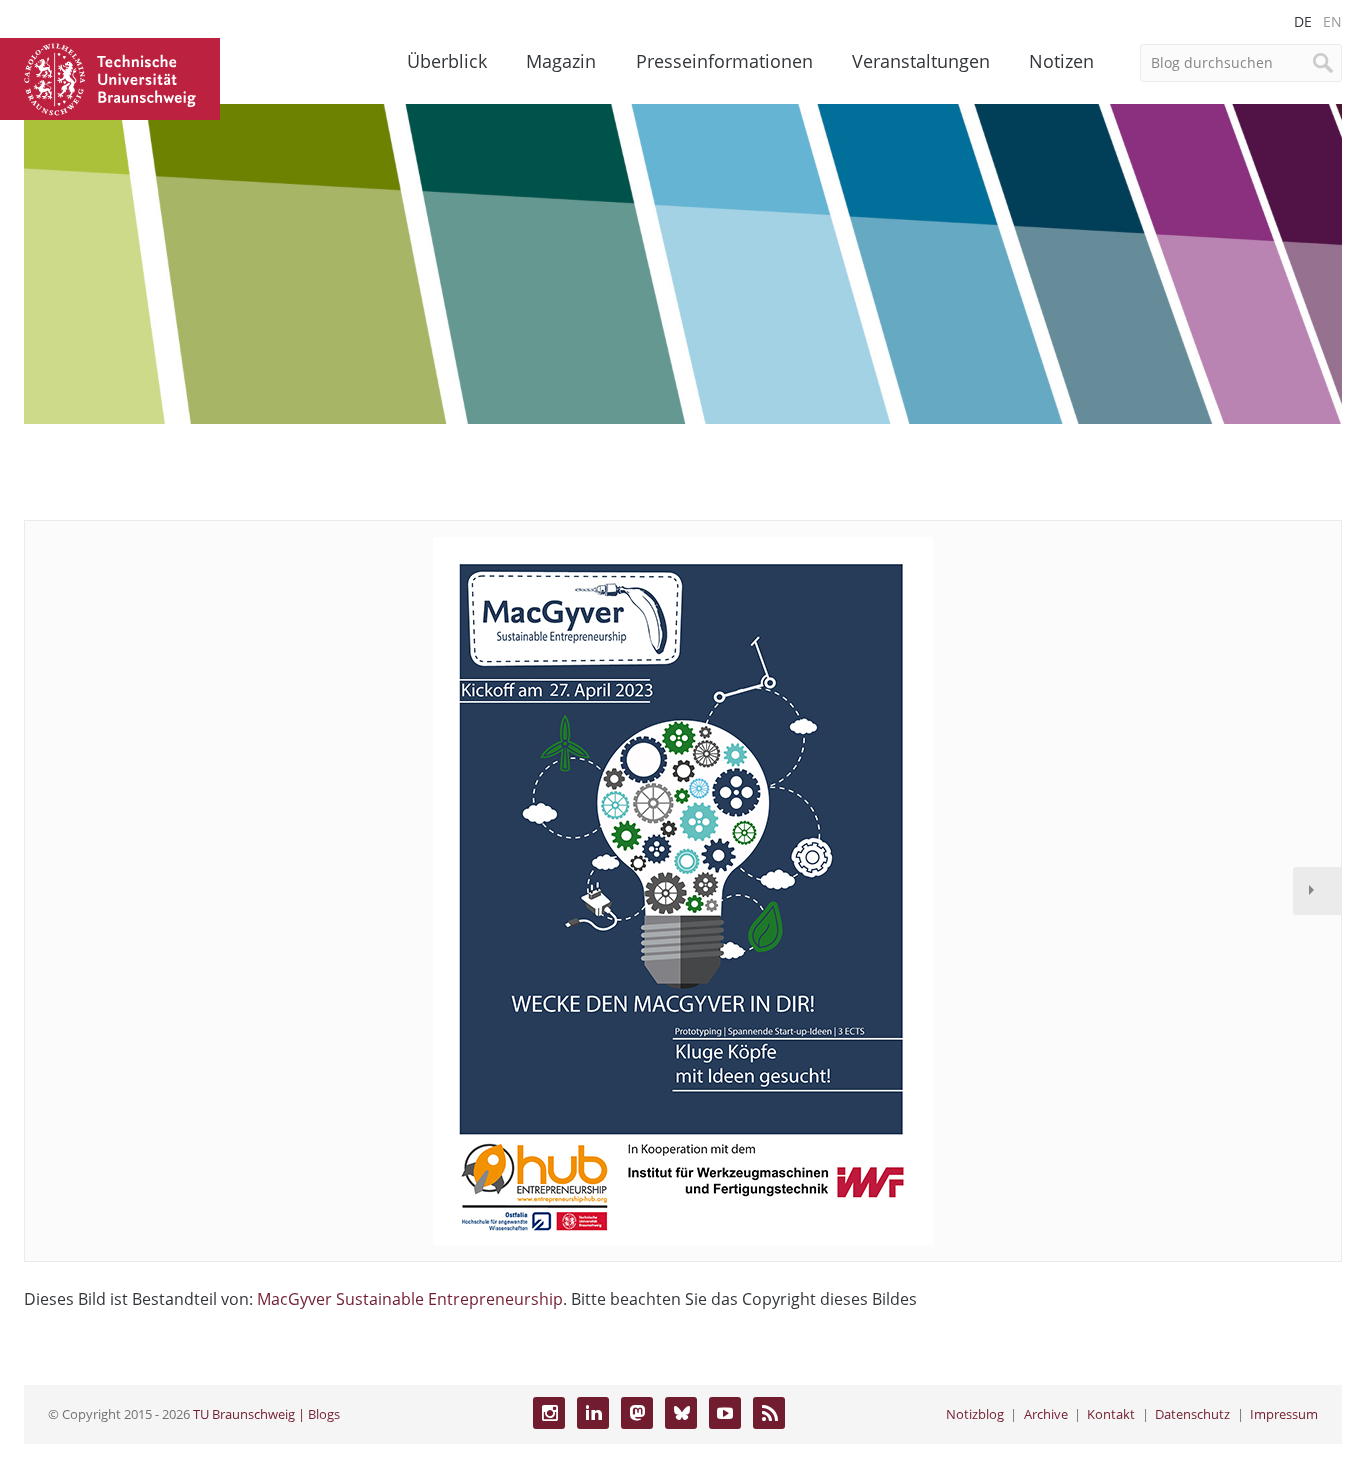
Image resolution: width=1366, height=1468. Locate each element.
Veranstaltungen (921, 61)
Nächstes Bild (1317, 891)
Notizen (1061, 61)
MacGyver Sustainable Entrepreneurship (410, 1299)
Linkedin (593, 1413)
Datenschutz (1192, 1414)
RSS (769, 1413)
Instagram (549, 1413)
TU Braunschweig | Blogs (266, 1414)
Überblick (447, 61)
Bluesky (681, 1413)
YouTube (725, 1413)
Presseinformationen (724, 61)
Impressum (1284, 1414)
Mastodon (637, 1413)
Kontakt (1111, 1414)
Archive (1046, 1414)
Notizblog (975, 1414)
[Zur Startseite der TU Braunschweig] (110, 77)
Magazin (561, 61)
